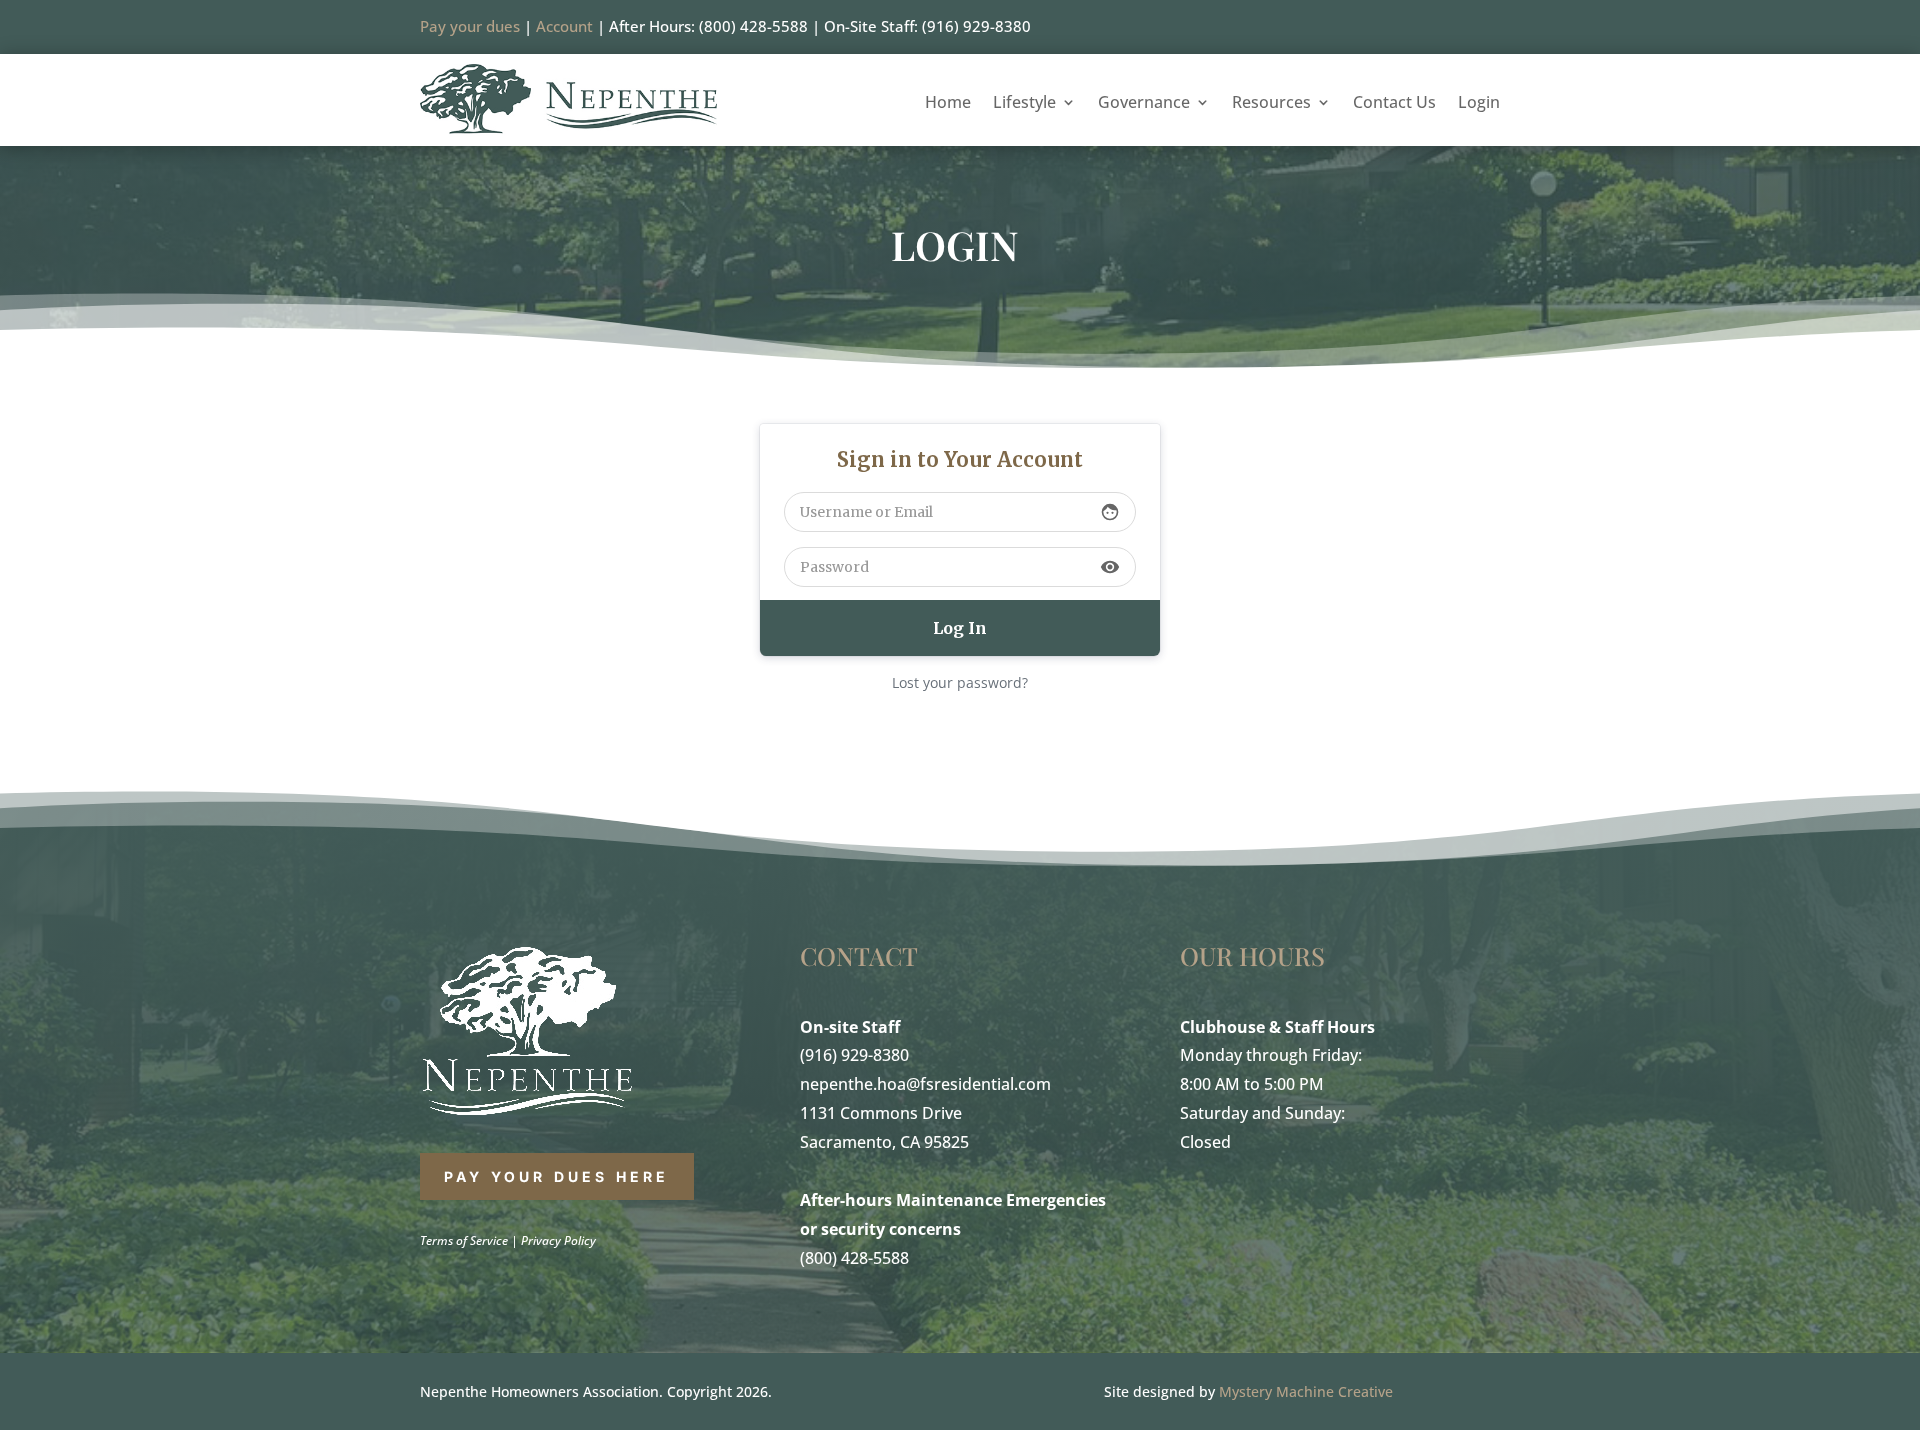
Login (1479, 104)
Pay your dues (470, 26)
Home (948, 104)
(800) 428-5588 (854, 1258)
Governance (1144, 104)
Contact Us (1394, 104)
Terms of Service (464, 1240)
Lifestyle (1024, 104)
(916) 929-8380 (854, 1055)
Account (564, 26)
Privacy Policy (558, 1240)
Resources (1271, 104)
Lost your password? (960, 682)
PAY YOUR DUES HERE (557, 1176)
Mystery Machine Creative (1306, 1391)
